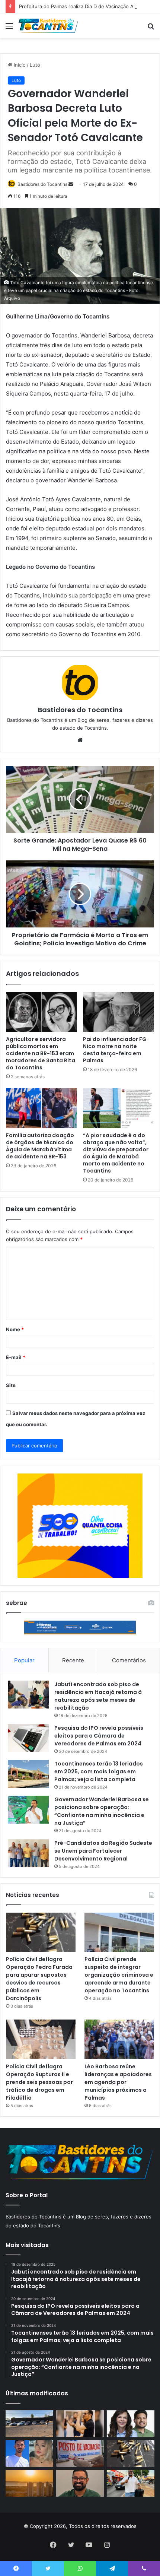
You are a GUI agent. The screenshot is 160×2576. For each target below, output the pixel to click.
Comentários (129, 1660)
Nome (15, 1329)
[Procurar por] (151, 28)
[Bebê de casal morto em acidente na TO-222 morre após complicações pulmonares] (29, 2453)
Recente (73, 1660)
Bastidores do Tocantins (42, 184)
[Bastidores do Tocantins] (48, 26)
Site (11, 1385)
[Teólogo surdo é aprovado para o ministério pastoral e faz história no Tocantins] (80, 2424)
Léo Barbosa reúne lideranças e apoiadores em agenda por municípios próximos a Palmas (118, 2082)
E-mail (16, 1357)
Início (19, 65)
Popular (24, 1660)
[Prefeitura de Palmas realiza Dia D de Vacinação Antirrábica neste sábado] (80, 2453)
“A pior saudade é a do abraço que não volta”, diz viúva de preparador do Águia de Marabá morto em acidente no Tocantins (116, 1153)
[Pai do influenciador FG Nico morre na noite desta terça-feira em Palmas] (119, 1012)
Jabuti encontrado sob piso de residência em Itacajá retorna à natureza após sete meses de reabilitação (98, 1696)
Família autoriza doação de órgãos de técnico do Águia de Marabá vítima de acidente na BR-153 (40, 1146)
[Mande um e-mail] (71, 184)
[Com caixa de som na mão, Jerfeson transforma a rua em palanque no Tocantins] (131, 2483)
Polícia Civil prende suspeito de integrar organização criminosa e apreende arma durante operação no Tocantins (119, 1975)
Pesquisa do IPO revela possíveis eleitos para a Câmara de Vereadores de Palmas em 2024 (99, 1736)
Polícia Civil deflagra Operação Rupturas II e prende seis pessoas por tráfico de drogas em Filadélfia (39, 2082)
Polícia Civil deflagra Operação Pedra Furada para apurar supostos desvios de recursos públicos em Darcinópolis (39, 1979)
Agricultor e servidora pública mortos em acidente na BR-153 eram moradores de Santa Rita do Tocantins (41, 1053)
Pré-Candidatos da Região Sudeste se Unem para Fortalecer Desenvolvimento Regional (103, 1851)
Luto (35, 65)
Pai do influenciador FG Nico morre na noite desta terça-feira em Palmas (115, 1050)
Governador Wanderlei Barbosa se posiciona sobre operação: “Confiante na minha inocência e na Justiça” (102, 1811)
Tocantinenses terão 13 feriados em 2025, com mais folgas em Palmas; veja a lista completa (99, 1771)
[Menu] (9, 28)
